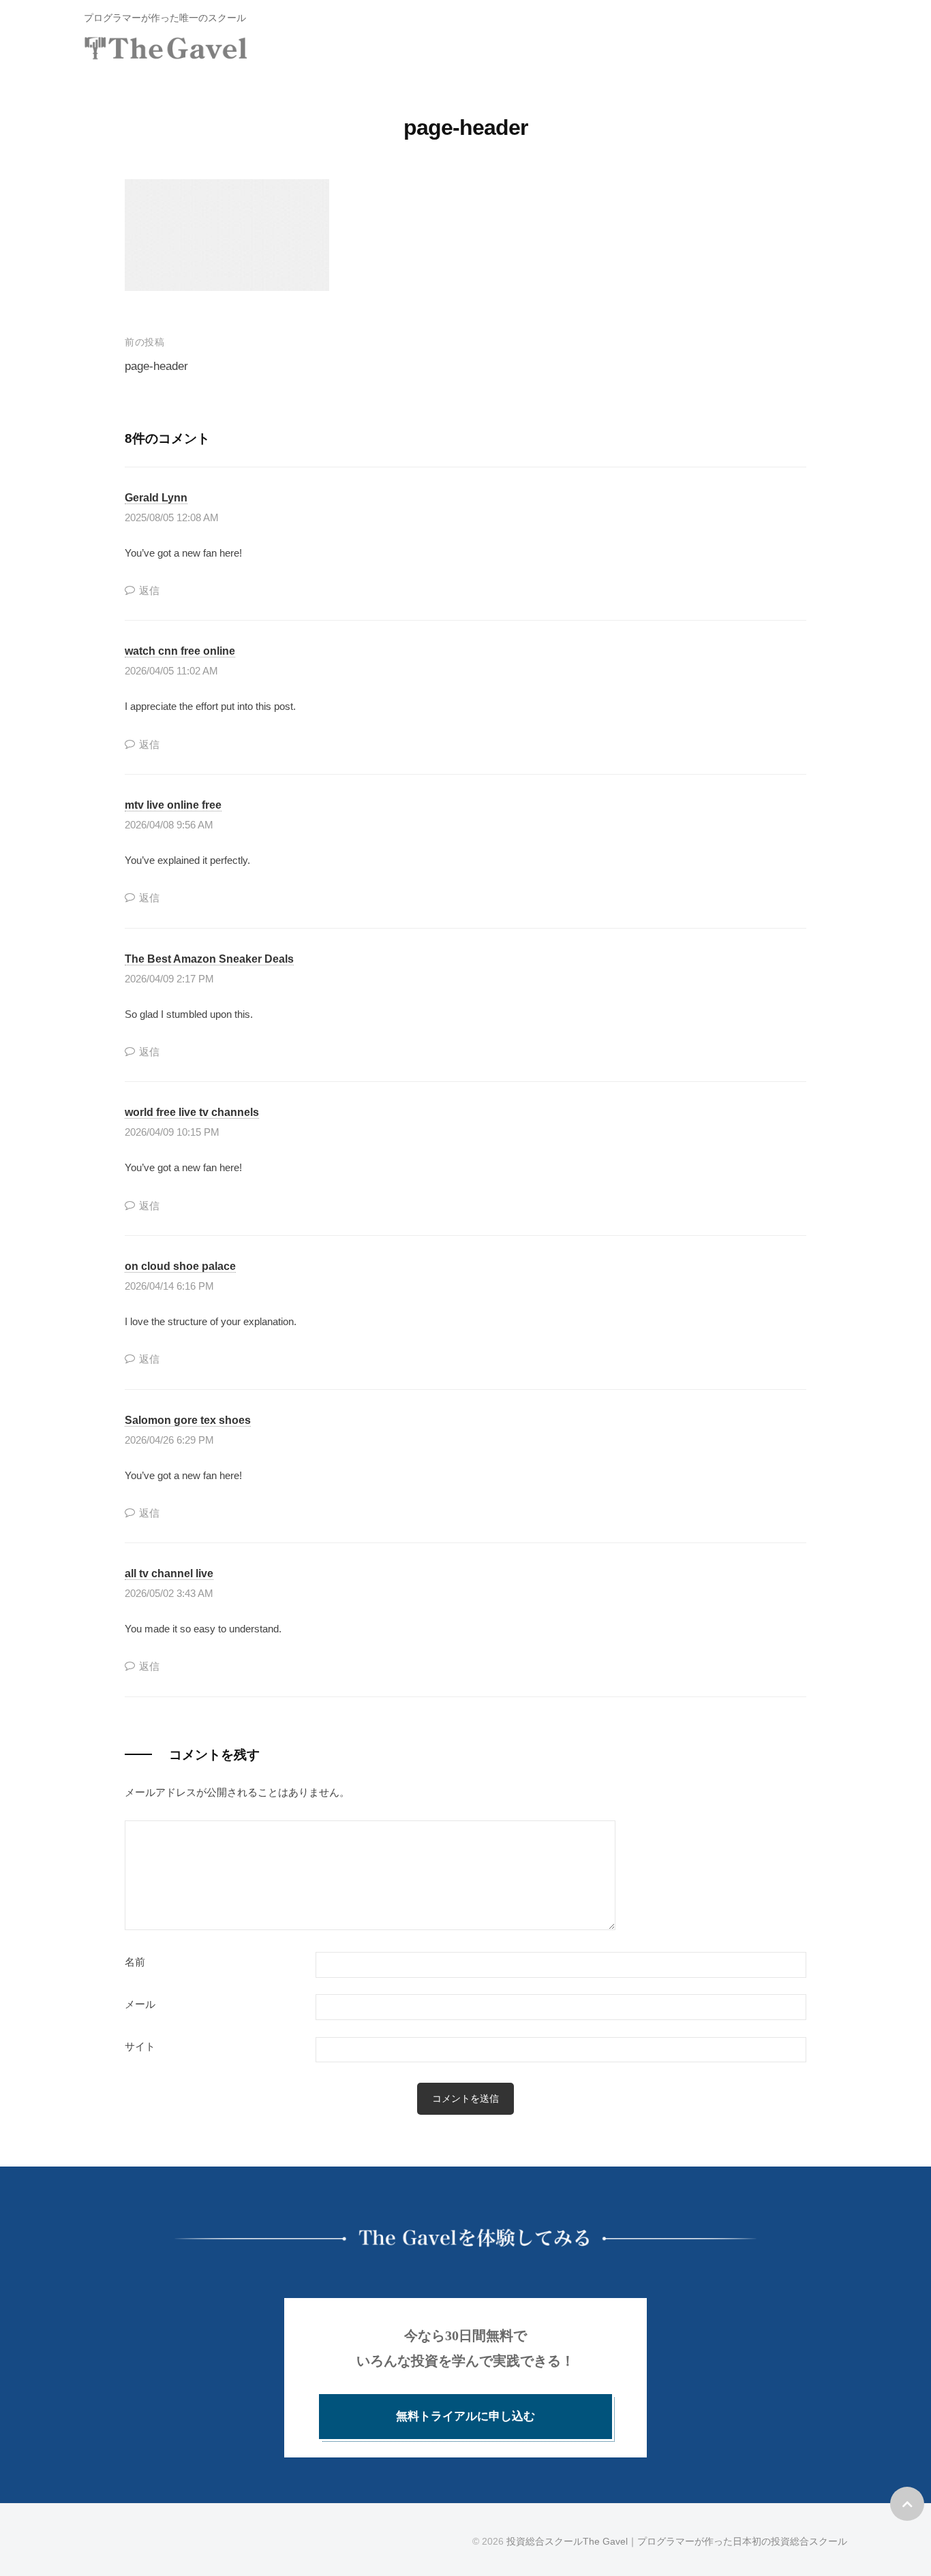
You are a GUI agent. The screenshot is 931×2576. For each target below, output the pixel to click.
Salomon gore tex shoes (188, 1420)
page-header (156, 366)
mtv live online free (173, 805)
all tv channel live (169, 1573)
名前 (135, 1962)
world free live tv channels (192, 1112)
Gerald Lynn (156, 497)
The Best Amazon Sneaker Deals (209, 959)
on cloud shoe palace (180, 1266)
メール (140, 2004)
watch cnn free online (180, 651)
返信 (149, 591)
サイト (140, 2047)
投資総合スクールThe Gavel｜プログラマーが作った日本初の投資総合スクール (677, 2541)
